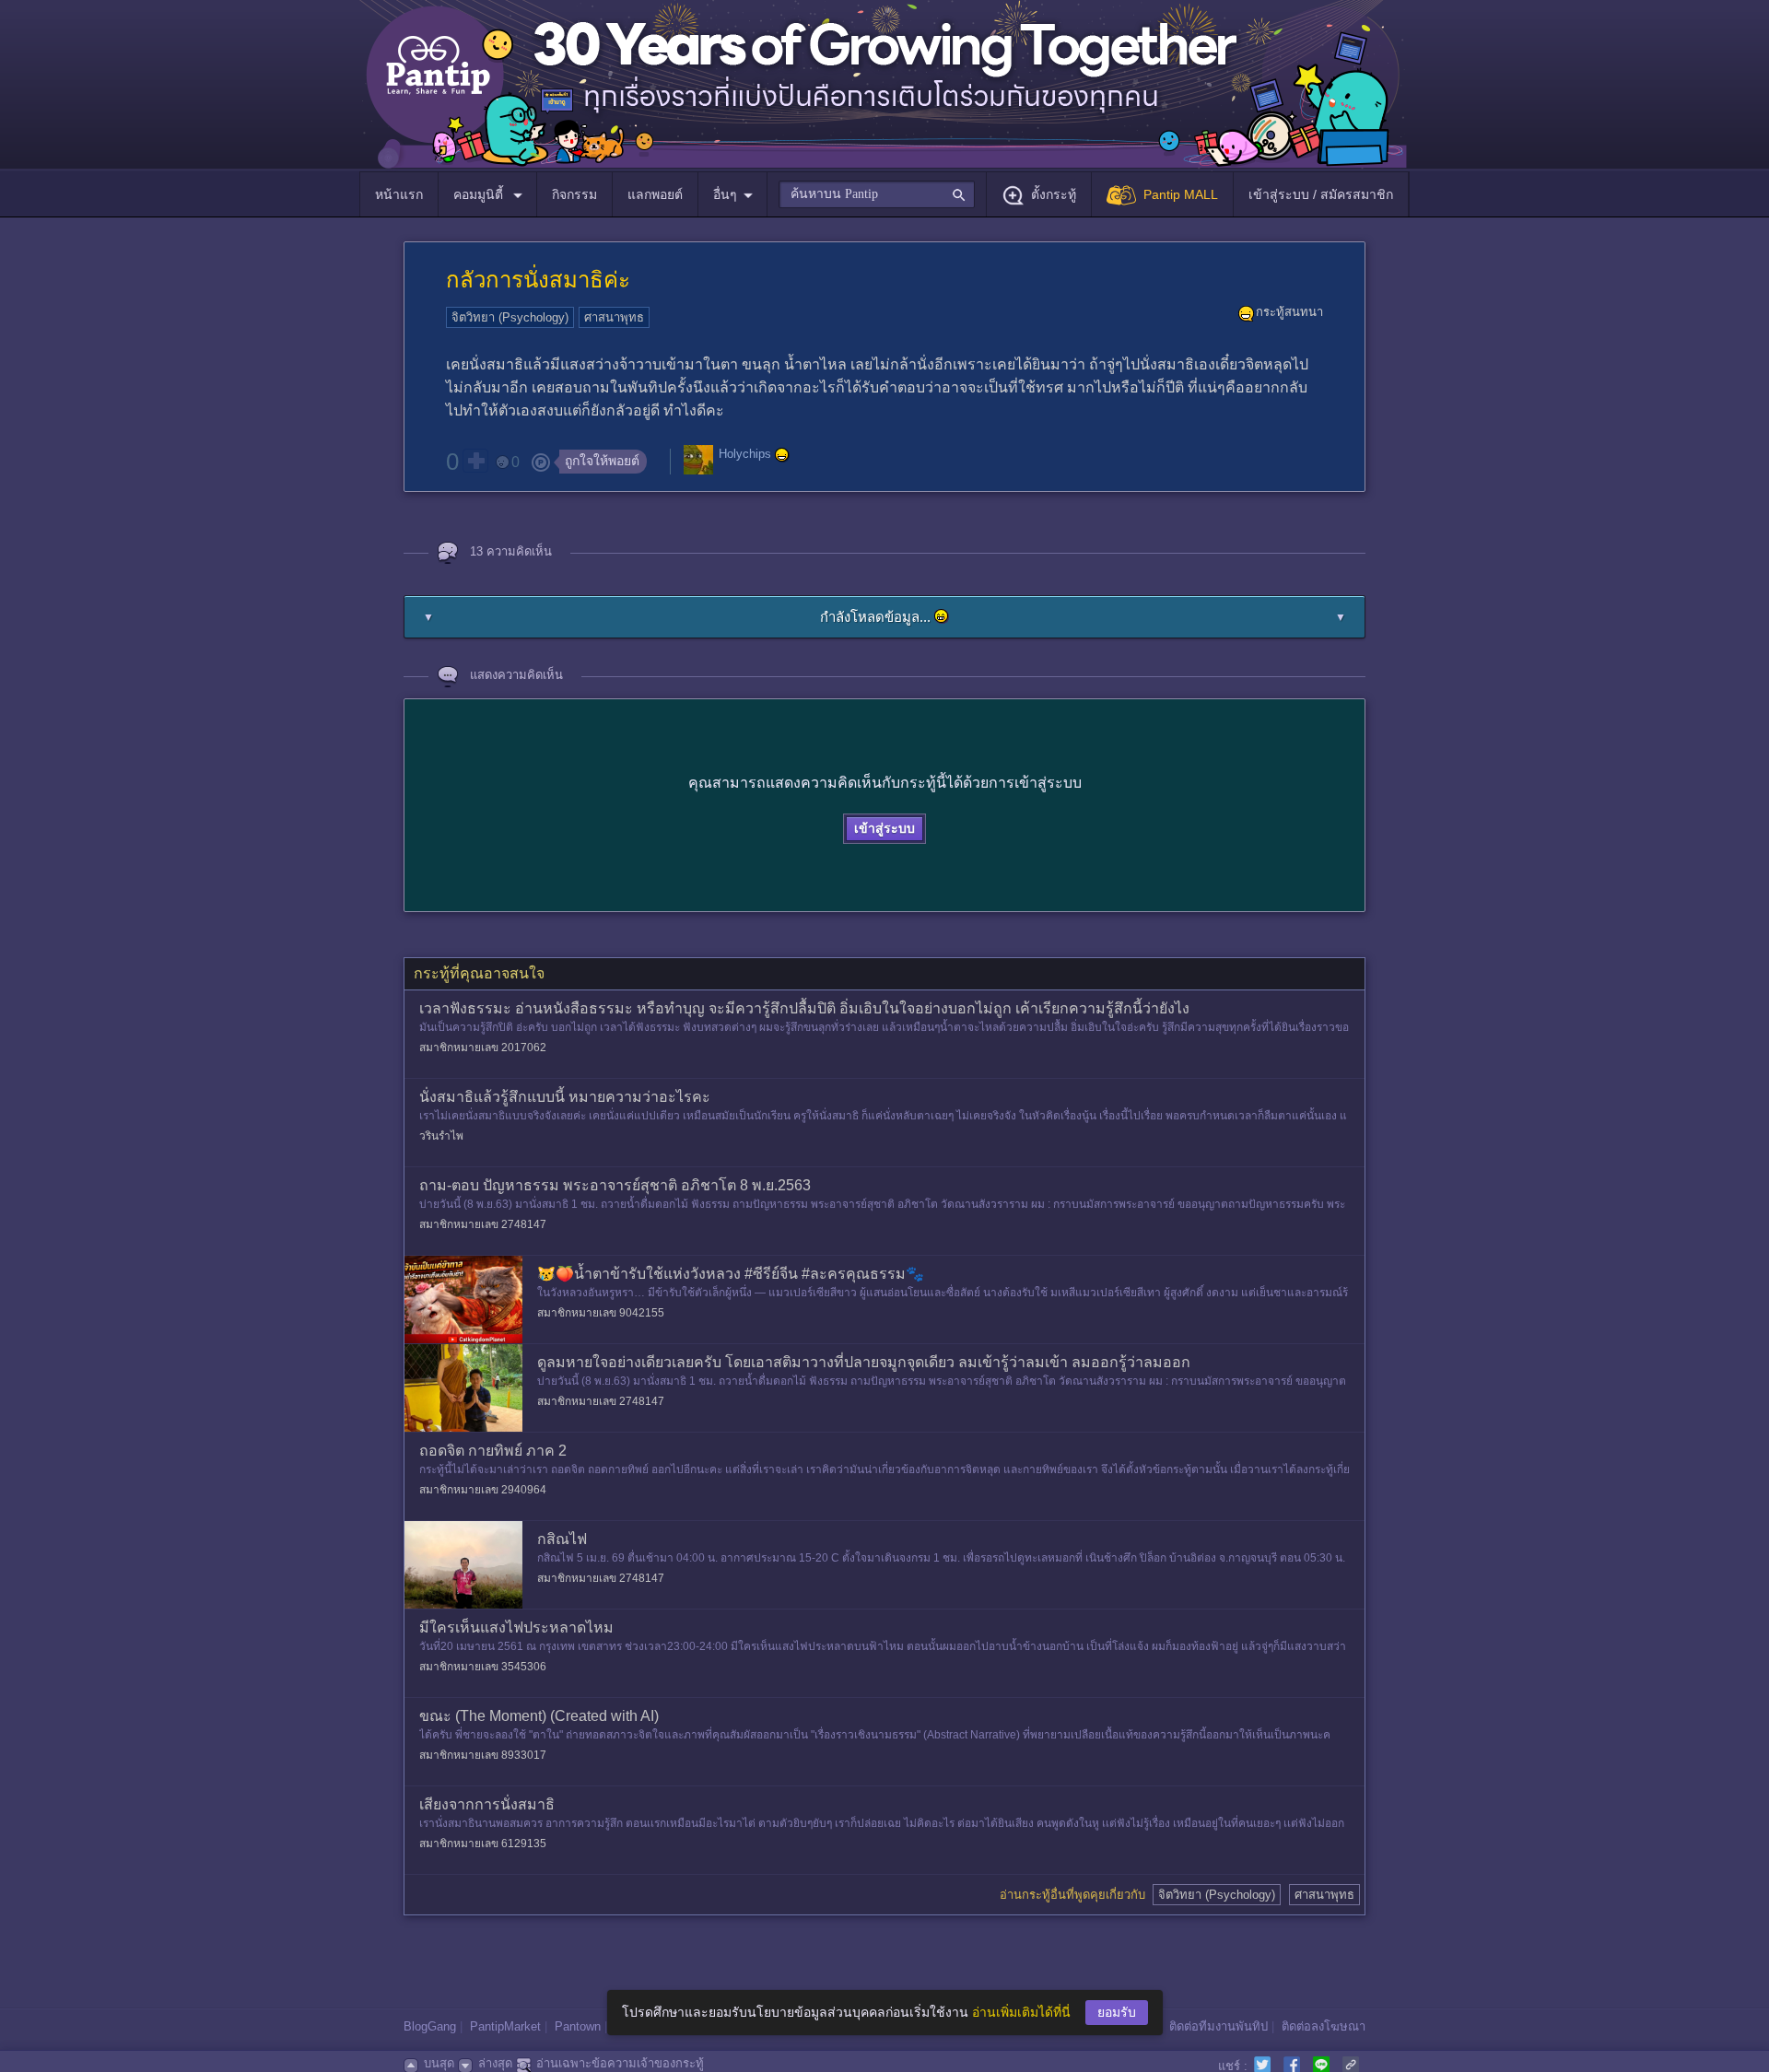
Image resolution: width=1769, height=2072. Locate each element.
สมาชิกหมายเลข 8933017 (483, 1755)
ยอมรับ (1117, 2012)
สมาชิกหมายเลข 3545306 (483, 1667)
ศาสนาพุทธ (614, 317)
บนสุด (439, 2063)
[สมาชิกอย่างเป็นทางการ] (782, 455)
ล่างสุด (495, 2063)
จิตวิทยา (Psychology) (510, 317)
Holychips (745, 455)
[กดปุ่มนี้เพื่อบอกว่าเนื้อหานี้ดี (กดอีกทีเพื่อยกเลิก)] (475, 461)
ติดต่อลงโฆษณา (1324, 2026)
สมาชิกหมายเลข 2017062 (483, 1048)
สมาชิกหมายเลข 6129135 (483, 1844)
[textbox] (877, 194)
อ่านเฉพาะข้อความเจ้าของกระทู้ (620, 2063)
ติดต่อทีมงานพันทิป (1218, 2026)
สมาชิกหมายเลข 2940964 (483, 1490)
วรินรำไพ (441, 1136)
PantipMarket (505, 2026)
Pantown (578, 2026)
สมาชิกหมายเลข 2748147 (483, 1224)
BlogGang (430, 2026)
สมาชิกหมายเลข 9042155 (601, 1313)
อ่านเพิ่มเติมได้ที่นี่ (1021, 2012)
